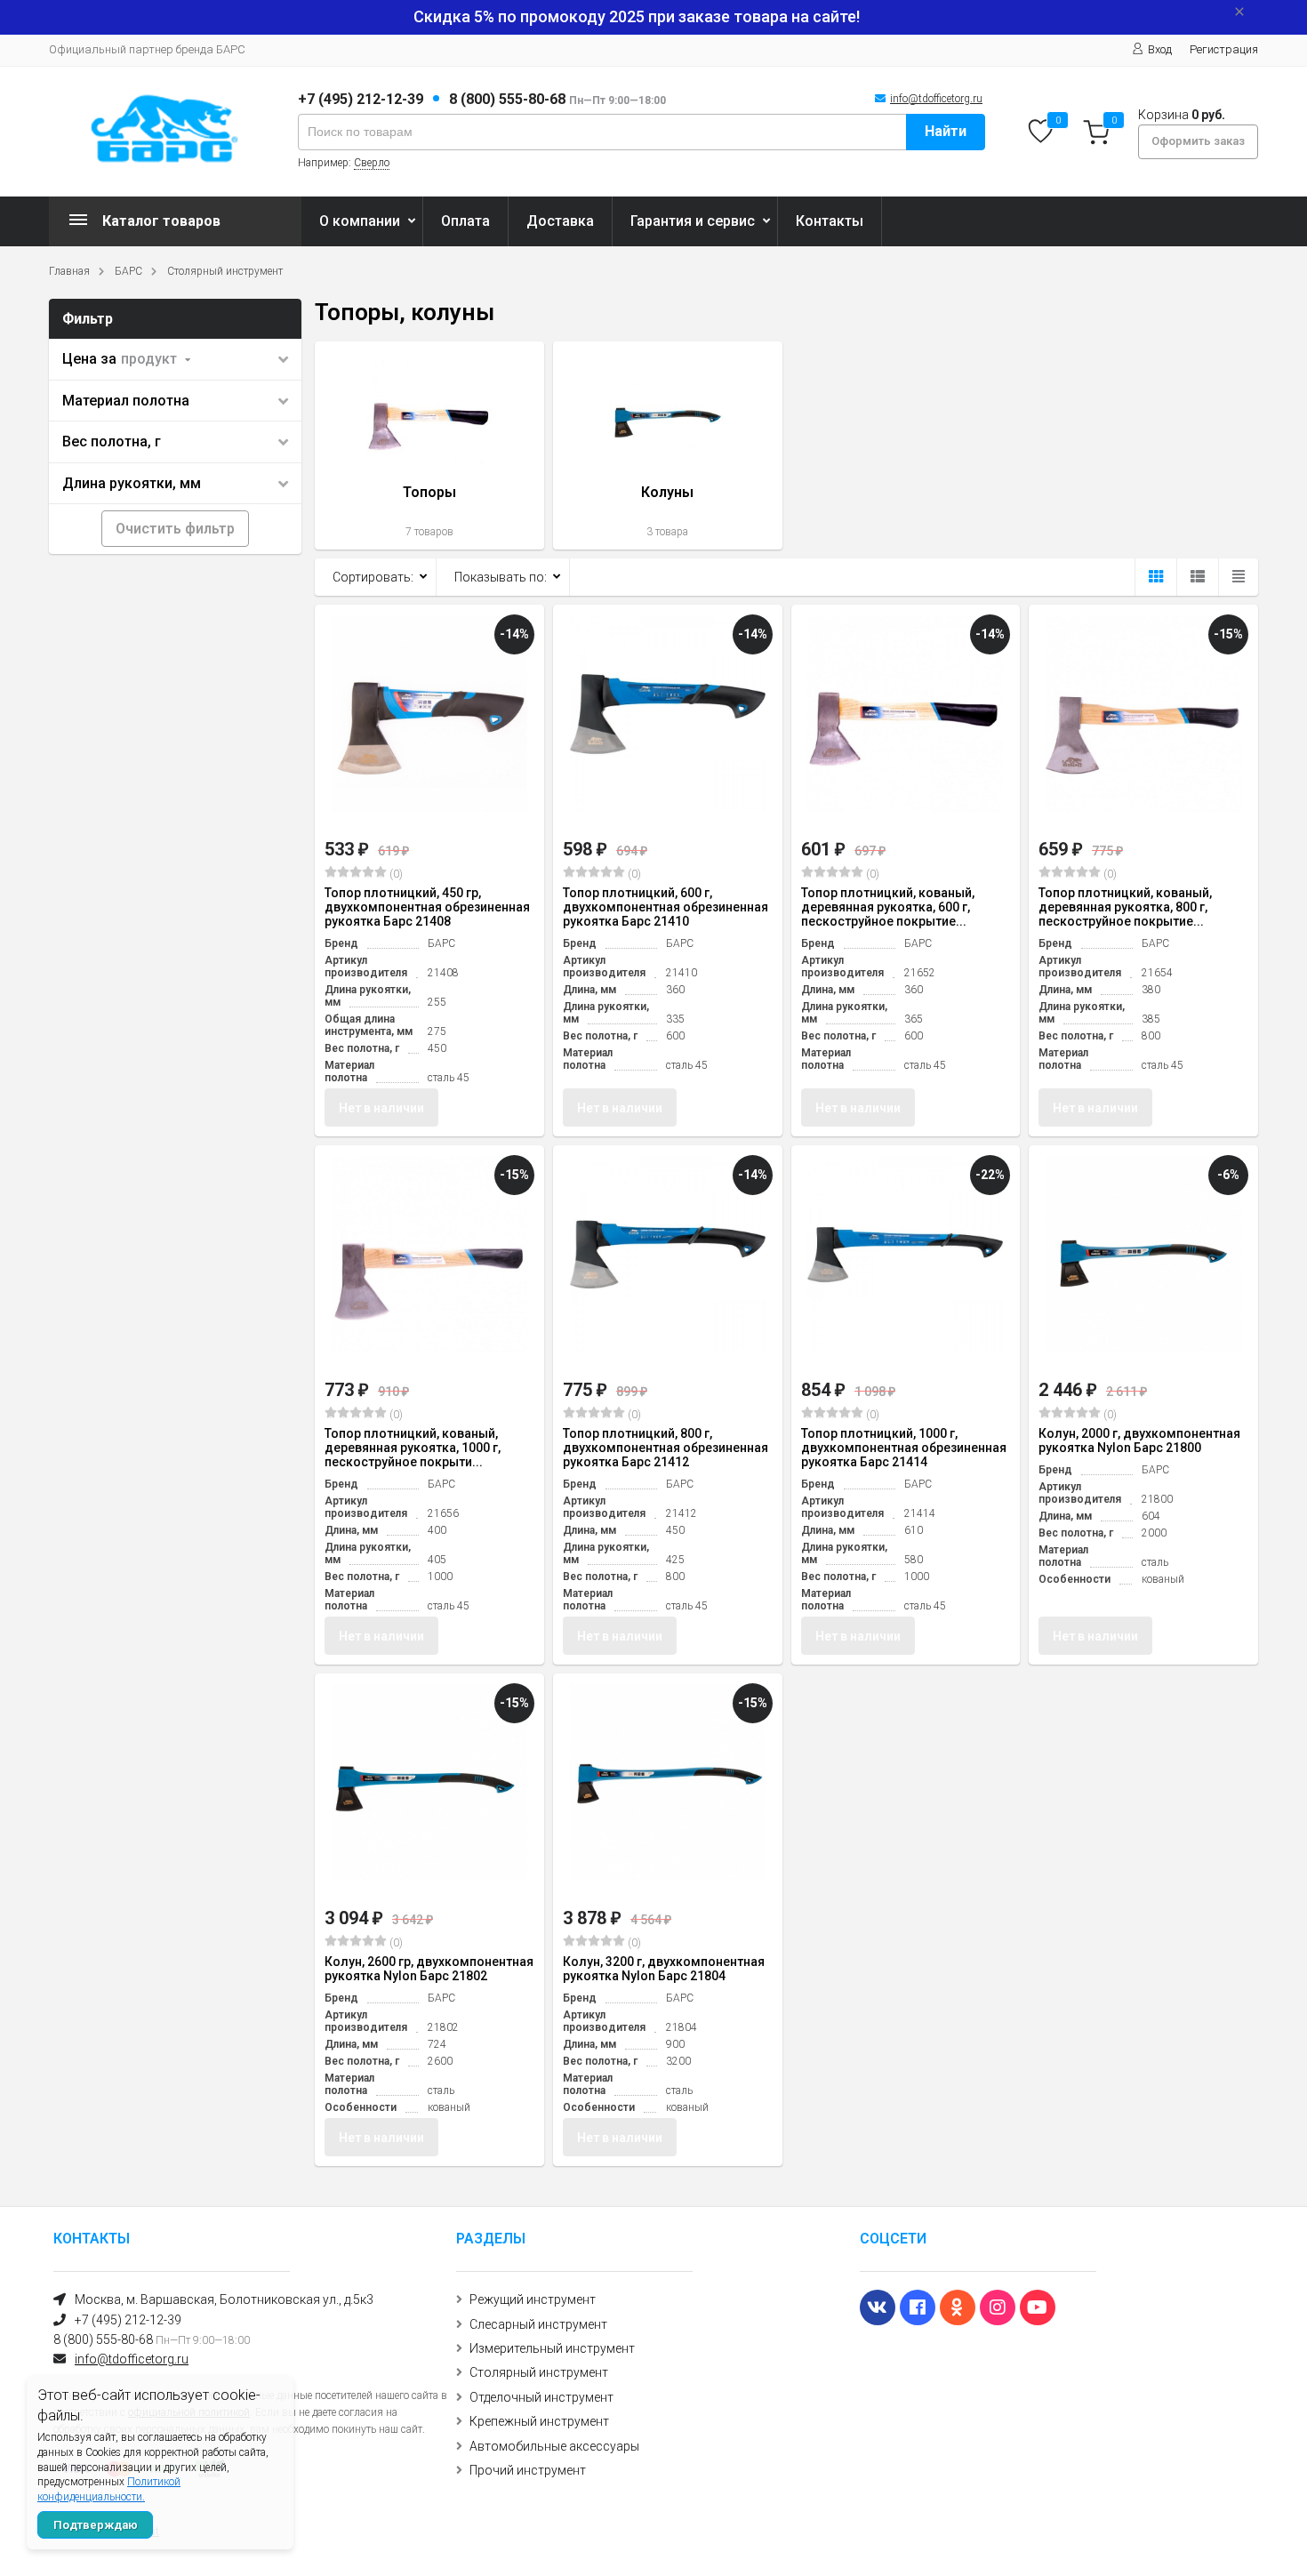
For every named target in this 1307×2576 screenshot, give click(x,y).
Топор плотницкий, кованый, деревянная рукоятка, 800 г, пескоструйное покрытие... (1125, 907)
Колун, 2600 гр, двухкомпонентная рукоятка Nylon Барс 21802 (429, 1969)
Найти (946, 131)
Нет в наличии (381, 1108)
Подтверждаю (96, 2525)
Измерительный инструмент (552, 2348)
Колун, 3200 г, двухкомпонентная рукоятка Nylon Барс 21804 (664, 1969)
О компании (360, 221)
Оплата (465, 221)
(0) (395, 874)
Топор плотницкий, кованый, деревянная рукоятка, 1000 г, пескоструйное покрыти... (413, 1448)
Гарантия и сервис (693, 221)
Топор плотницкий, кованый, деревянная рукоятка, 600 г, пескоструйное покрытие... (888, 907)
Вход (1160, 49)
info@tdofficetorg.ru (936, 99)
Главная (69, 271)
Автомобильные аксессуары (554, 2446)
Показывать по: (501, 577)
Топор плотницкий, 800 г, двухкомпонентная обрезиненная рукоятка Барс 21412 (666, 1448)
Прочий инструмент (528, 2470)
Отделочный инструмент (541, 2397)
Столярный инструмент (225, 271)
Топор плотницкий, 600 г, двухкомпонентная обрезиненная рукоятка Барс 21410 (666, 907)
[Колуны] (668, 445)
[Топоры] (429, 445)
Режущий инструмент (533, 2299)
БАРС (128, 271)
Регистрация (1224, 49)
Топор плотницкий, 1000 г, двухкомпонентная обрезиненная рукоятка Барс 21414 (904, 1448)
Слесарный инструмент (538, 2324)
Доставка (560, 221)
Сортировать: (373, 577)
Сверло (372, 163)
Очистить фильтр (175, 529)
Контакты (830, 221)
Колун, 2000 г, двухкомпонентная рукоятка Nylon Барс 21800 (1139, 1440)
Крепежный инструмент (539, 2421)
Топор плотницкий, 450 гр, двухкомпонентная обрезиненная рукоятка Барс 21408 (427, 907)
